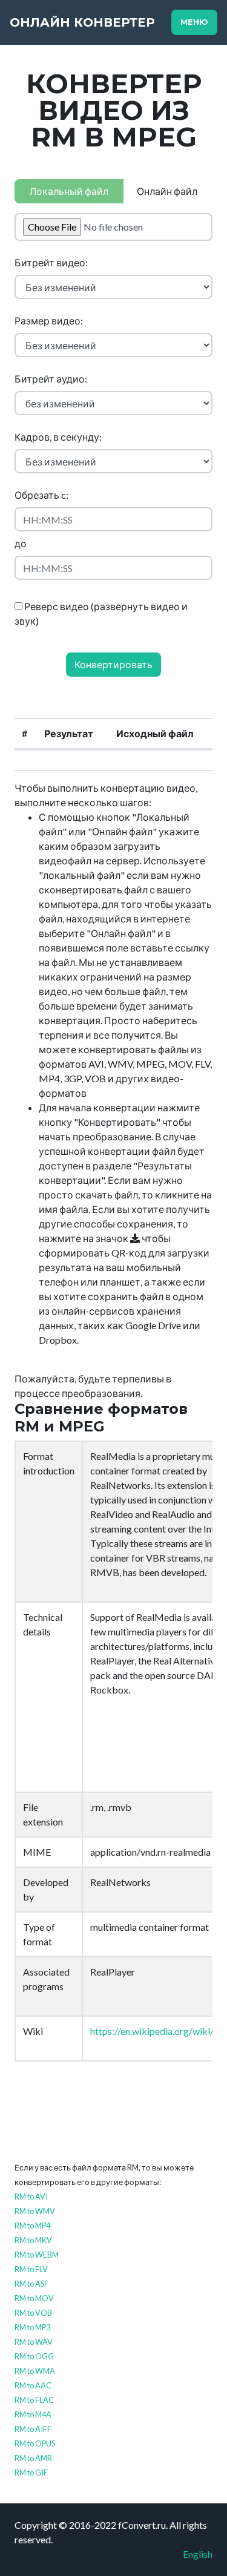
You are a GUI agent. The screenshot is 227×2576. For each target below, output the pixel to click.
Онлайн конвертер (82, 22)
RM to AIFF (33, 2429)
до (21, 543)
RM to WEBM (37, 2255)
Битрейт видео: (51, 262)
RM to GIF (31, 2472)
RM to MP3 (32, 2327)
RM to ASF (31, 2284)
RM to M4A (33, 2414)
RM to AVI (31, 2196)
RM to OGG (34, 2356)
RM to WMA (35, 2371)
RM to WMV (35, 2211)
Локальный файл (69, 191)
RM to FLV (31, 2269)
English (198, 2554)
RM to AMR (33, 2458)
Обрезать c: (41, 495)
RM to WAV (34, 2342)
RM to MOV (34, 2298)
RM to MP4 (32, 2226)
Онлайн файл (167, 191)
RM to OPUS (35, 2443)
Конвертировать (113, 664)
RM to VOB (33, 2313)
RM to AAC (33, 2385)
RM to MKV (33, 2240)
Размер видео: (49, 320)
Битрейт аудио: (51, 379)
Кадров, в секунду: (58, 437)
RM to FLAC (34, 2400)
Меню (194, 22)
